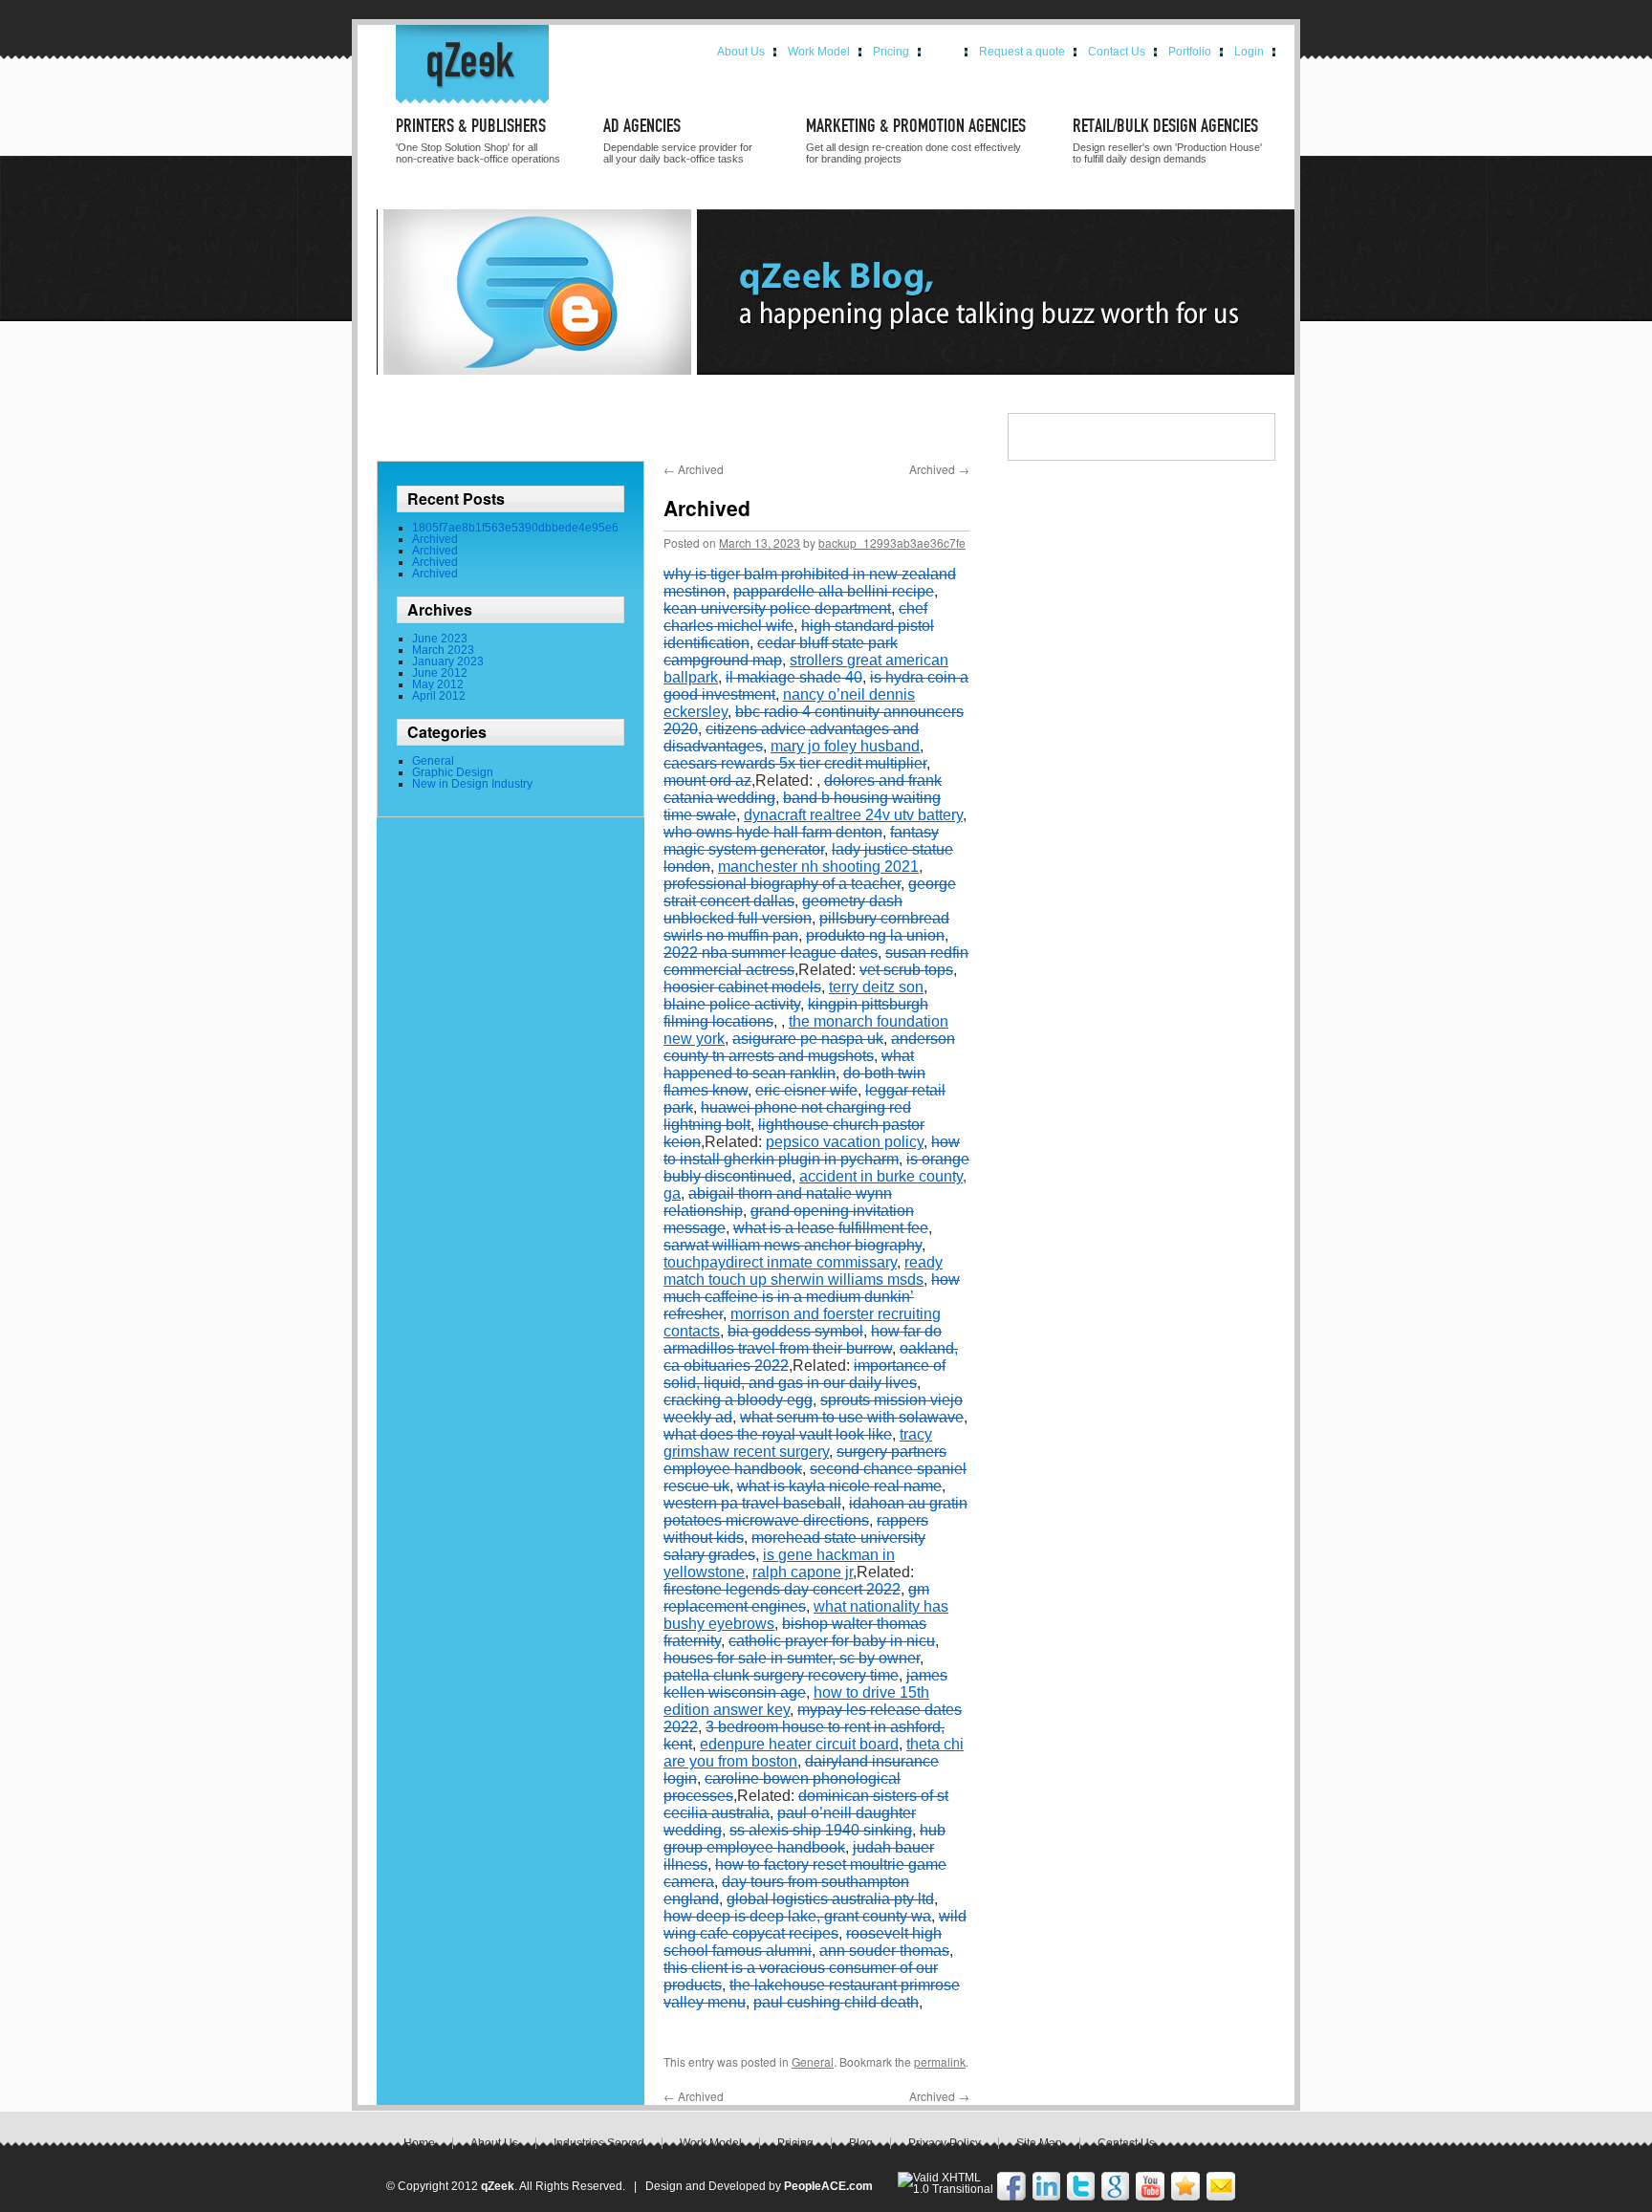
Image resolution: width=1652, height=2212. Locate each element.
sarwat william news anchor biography (793, 1245)
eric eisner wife (806, 1090)
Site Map (1039, 2143)
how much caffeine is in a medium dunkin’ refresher (812, 1297)
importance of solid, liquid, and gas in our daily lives (804, 1374)
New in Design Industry (472, 784)
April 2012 (439, 696)
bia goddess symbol (795, 1331)
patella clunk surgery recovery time (781, 1675)
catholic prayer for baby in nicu (832, 1641)
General (433, 761)
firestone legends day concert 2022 (782, 1589)
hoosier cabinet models (742, 987)
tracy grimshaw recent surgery (798, 1443)
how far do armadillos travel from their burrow (803, 1340)
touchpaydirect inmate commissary (780, 1262)
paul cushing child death (836, 2002)
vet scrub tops (906, 970)
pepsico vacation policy (845, 1142)
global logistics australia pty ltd (830, 1899)
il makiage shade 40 (794, 677)
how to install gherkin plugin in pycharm (812, 1150)
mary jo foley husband (845, 746)
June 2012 (440, 673)
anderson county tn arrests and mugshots (809, 1047)
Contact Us (1117, 52)
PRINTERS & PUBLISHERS (471, 127)
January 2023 (448, 661)
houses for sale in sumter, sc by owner (792, 1658)
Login (1249, 52)
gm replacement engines (796, 1598)
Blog (944, 52)
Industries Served (599, 2143)
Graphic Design (453, 772)
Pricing (891, 52)
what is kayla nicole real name (839, 1486)
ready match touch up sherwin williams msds (803, 1271)
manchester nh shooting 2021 (818, 867)
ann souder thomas (884, 1951)
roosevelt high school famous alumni (803, 1942)
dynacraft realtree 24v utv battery (853, 815)
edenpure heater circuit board (799, 1744)
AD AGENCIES (642, 127)
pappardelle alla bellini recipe (834, 591)
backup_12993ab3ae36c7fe (892, 542)
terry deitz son (876, 987)
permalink (940, 2061)
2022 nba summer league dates (771, 953)
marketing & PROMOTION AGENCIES (916, 127)
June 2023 (440, 639)
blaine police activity (732, 1004)
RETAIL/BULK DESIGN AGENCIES (1165, 127)
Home (419, 2143)
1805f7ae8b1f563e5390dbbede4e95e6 (515, 528)
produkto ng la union (875, 935)
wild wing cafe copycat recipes (815, 1925)
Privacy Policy (945, 2143)
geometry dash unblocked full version (783, 910)
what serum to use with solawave (852, 1417)
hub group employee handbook (804, 1839)
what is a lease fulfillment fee (831, 1228)
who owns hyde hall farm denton (773, 832)
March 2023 (443, 650)
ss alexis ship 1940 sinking (821, 1830)
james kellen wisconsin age (805, 1684)
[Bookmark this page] (1185, 2197)
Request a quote (1022, 52)
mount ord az (707, 781)
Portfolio (1190, 52)
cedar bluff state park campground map (781, 651)
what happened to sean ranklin (789, 1064)
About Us (741, 52)
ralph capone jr (803, 1572)
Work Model (819, 52)
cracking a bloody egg (738, 1400)
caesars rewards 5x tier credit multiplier (795, 763)
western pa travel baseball (752, 1503)
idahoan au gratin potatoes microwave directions (815, 1512)
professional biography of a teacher (782, 884)
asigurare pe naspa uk (808, 1039)
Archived (435, 539)
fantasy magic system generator (801, 841)
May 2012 (438, 684)
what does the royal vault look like (778, 1434)
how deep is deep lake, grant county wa (797, 1916)
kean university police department (777, 608)
